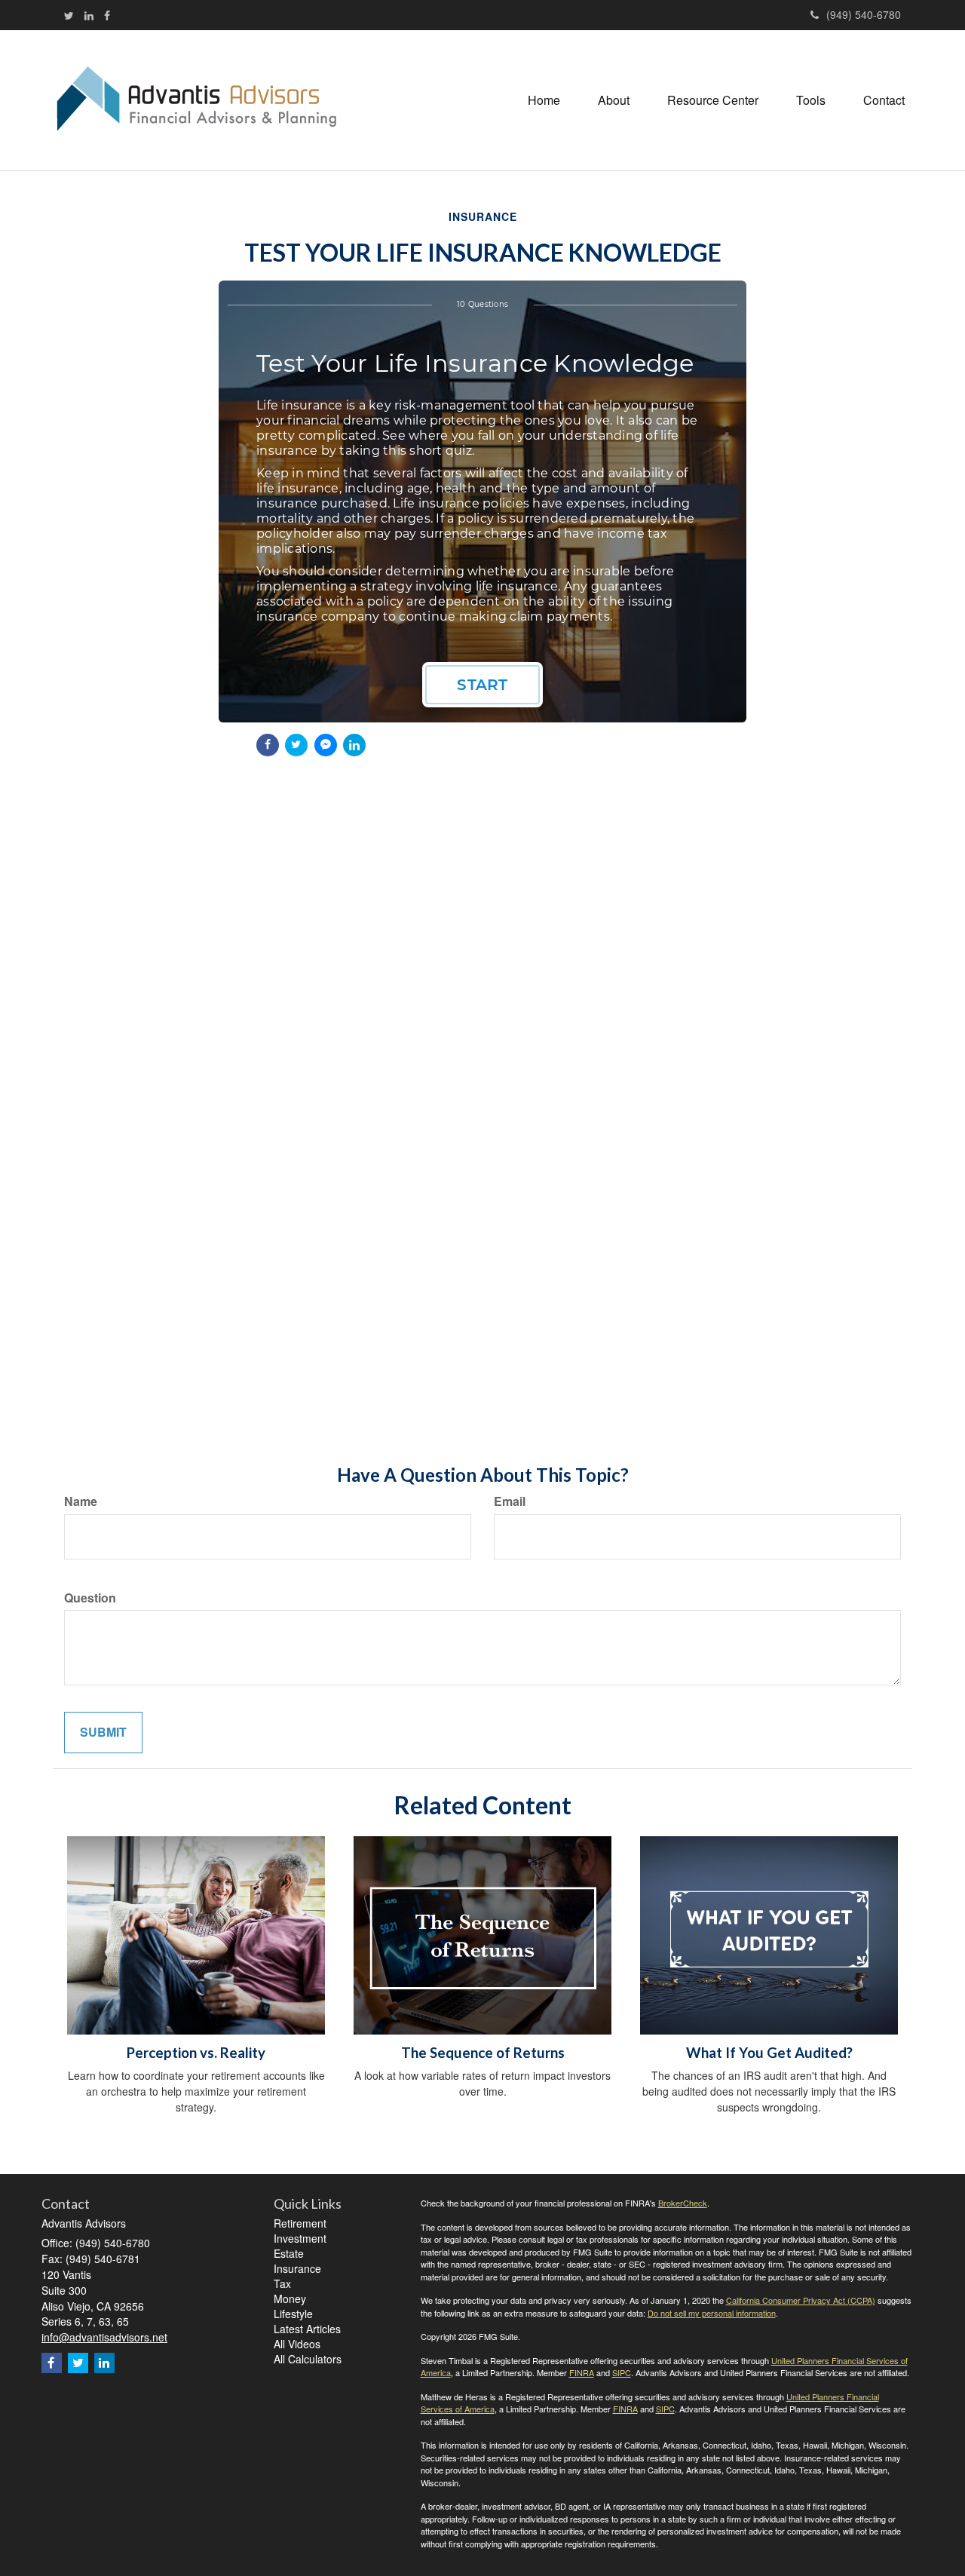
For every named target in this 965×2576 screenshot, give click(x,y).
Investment (300, 2238)
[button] (614, 100)
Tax (282, 2283)
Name (81, 1501)
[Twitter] (69, 15)
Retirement (300, 2223)
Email (510, 1501)
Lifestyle (293, 2314)
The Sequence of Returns (483, 2053)
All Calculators (308, 2359)
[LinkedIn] (89, 15)
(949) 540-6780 (864, 14)
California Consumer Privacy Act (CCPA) (801, 2300)
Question (90, 1598)
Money (290, 2298)
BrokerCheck (683, 2203)
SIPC (622, 2372)
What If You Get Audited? (769, 2053)
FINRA (582, 2372)
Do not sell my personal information (712, 2313)
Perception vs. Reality (196, 2053)
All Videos (297, 2344)
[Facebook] (107, 15)
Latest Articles (307, 2329)
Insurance (297, 2268)
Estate (289, 2253)
